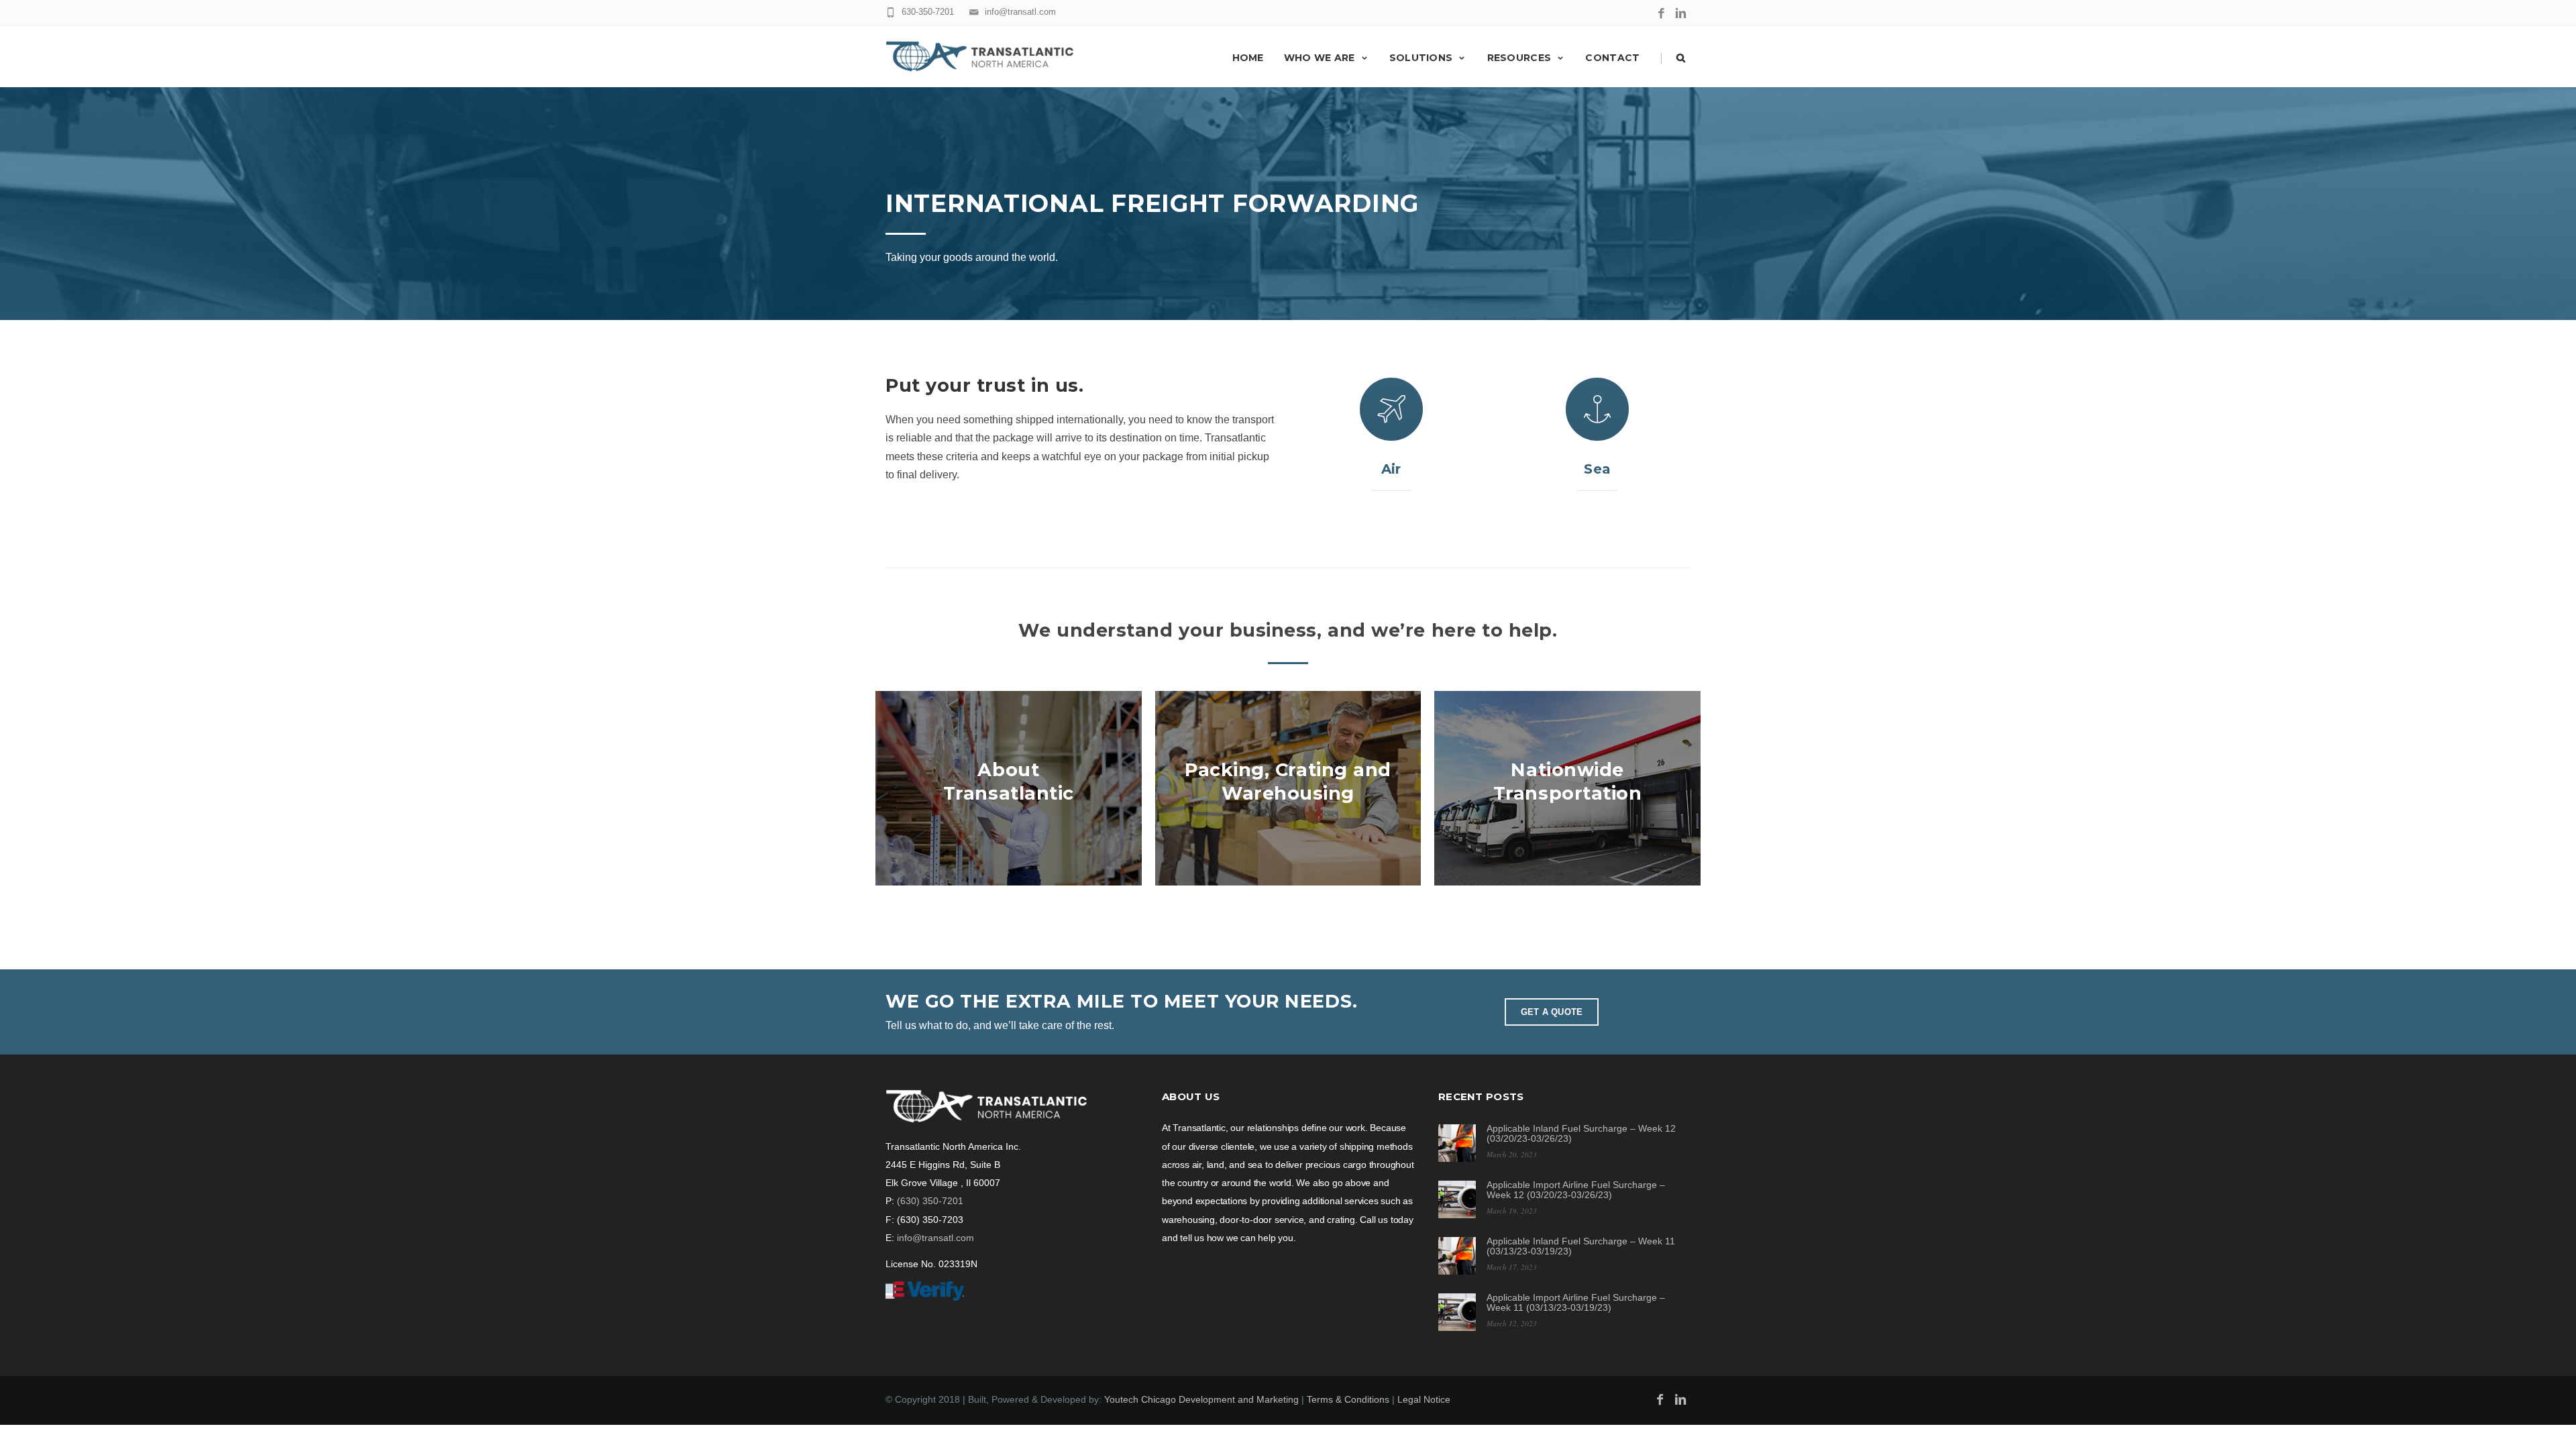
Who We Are (1320, 58)
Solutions (1421, 58)
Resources (1519, 58)
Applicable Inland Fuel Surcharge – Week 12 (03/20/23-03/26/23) (1581, 1133)
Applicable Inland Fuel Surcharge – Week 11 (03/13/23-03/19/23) (1581, 1246)
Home (1248, 58)
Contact (1612, 58)
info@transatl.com (1020, 12)
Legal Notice (1424, 1399)
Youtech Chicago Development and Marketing (1201, 1399)
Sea (1597, 469)
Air (1391, 469)
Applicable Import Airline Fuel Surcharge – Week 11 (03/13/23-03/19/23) (1576, 1302)
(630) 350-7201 (930, 1201)
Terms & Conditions (1348, 1399)
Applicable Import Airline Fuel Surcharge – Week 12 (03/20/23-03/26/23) (1576, 1190)
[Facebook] (1661, 14)
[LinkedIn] (1681, 14)
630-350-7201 (928, 12)
